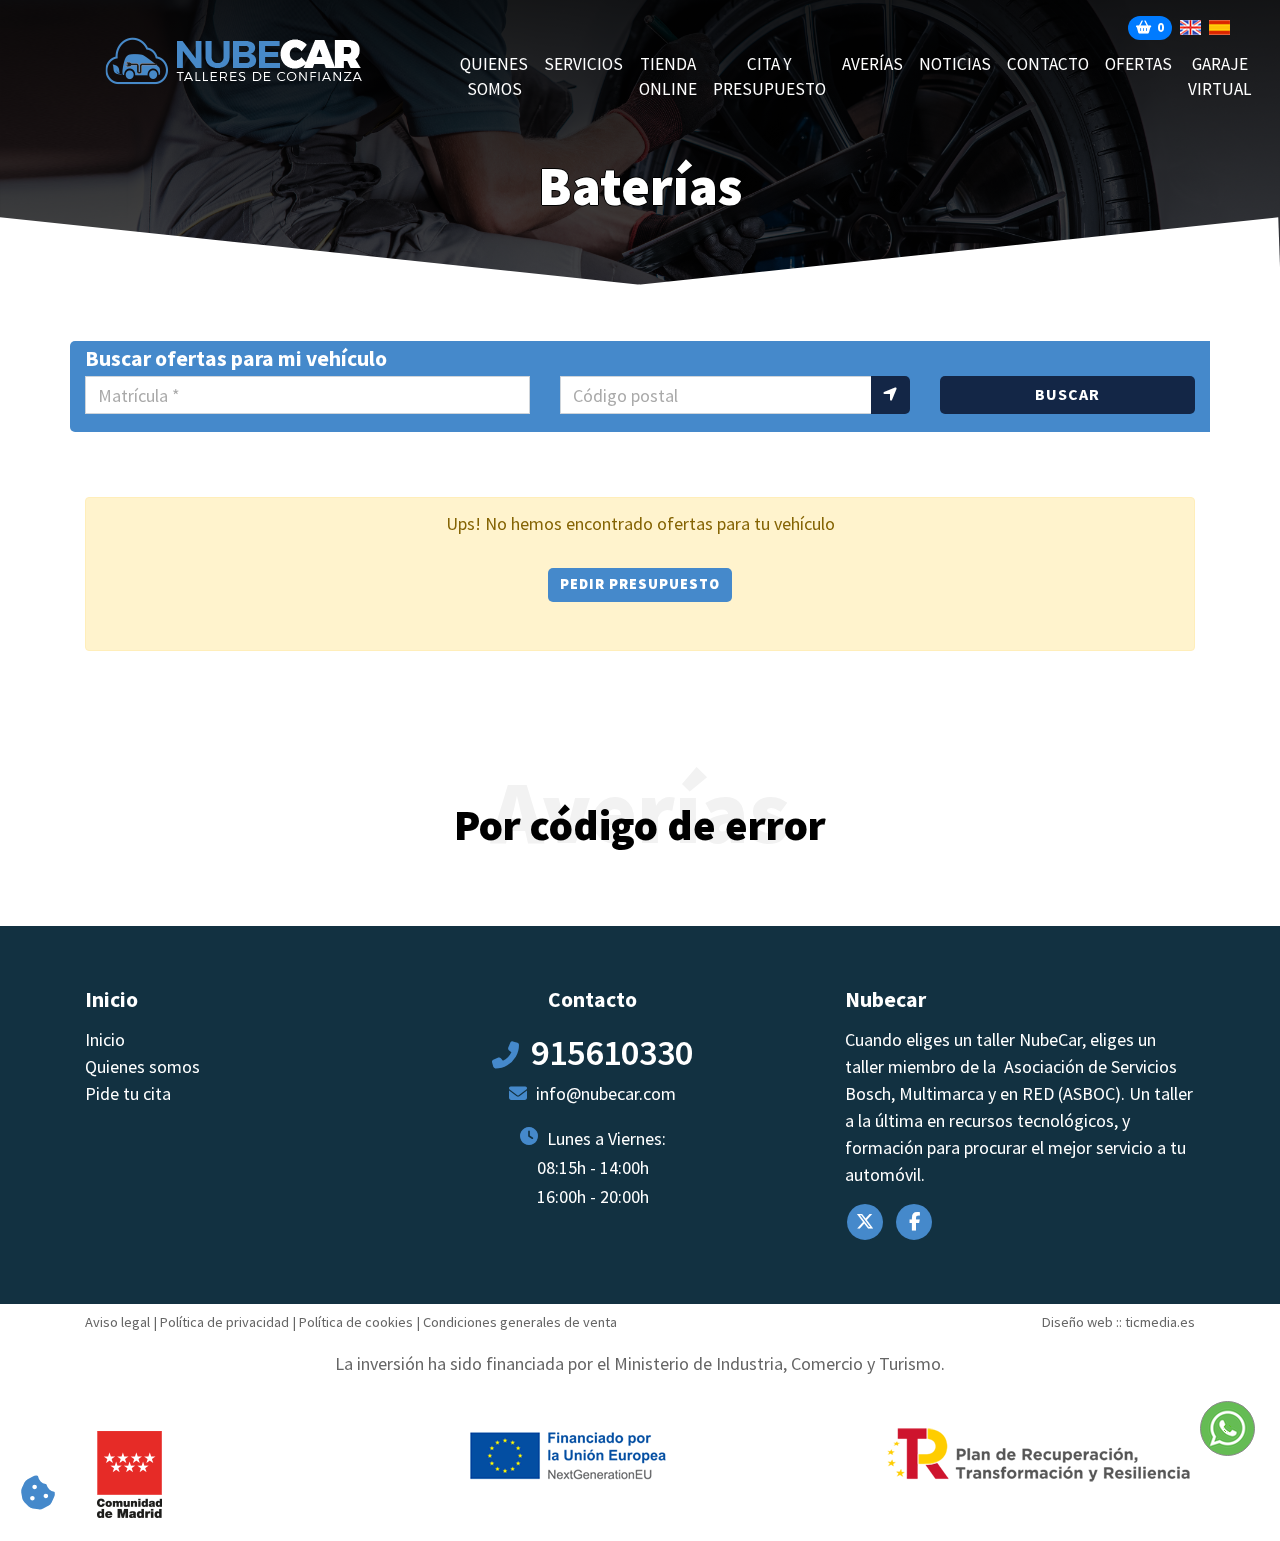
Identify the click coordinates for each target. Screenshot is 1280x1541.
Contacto (1048, 64)
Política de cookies (356, 1322)
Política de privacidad (224, 1322)
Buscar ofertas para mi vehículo (236, 358)
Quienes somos (494, 77)
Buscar (1067, 394)
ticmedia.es (1160, 1322)
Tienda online (668, 77)
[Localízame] (890, 395)
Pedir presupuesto (640, 584)
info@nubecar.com (606, 1093)
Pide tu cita (128, 1093)
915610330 (612, 1052)
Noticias (955, 64)
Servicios (583, 64)
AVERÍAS (872, 64)
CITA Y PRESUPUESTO (769, 77)
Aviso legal (117, 1322)
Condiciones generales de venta (520, 1322)
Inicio (105, 1039)
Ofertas (1138, 64)
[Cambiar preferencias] (38, 1494)
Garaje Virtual (1220, 77)
